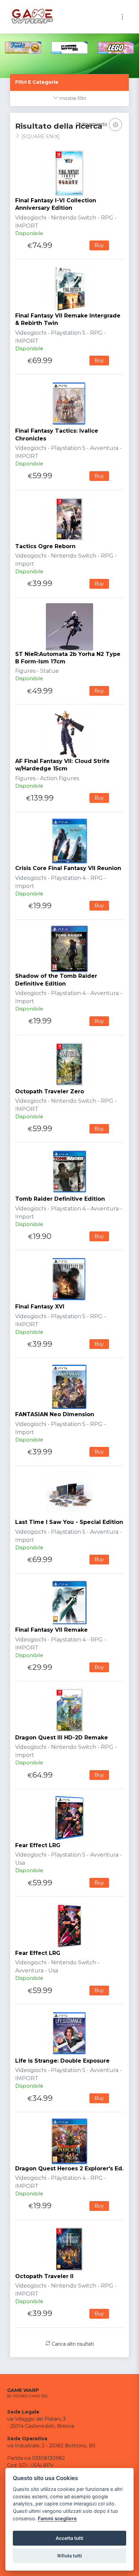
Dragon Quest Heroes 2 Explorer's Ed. (69, 2169)
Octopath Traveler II (44, 2276)
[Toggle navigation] (122, 17)
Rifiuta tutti (70, 2556)
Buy (99, 245)
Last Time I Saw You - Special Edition (69, 1522)
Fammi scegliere (57, 2518)
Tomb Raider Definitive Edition (60, 1199)
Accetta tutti (69, 2538)
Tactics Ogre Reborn (45, 546)
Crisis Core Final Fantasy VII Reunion (68, 868)
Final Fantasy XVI (40, 1307)
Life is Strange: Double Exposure (62, 2061)
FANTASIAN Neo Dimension (55, 1414)
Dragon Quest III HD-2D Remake (62, 1738)
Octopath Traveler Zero (50, 1091)
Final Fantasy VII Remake (51, 1630)
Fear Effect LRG (38, 1845)
